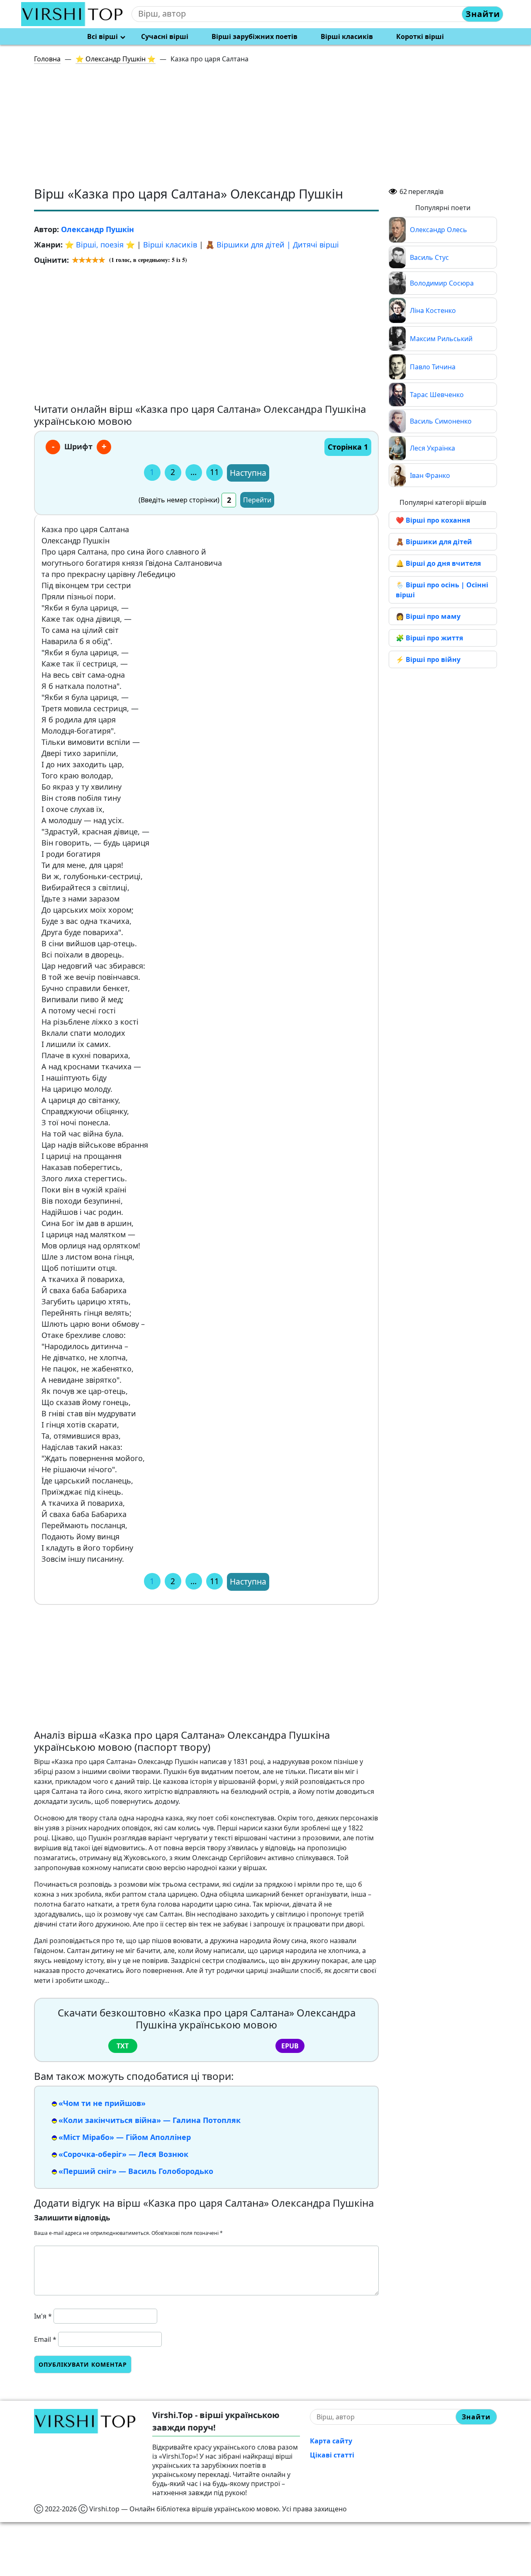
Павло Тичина (433, 367)
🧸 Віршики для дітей (434, 542)
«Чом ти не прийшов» (102, 2103)
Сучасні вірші (165, 36)
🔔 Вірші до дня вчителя (438, 563)
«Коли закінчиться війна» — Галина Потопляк (150, 2120)
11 (214, 472)
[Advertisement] (270, 128)
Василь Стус (429, 257)
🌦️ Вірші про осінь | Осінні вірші (442, 590)
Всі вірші (102, 36)
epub (290, 2046)
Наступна (248, 473)
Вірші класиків (347, 36)
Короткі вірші (420, 36)
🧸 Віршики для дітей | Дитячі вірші (272, 245)
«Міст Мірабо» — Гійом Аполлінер (125, 2137)
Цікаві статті (332, 2455)
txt (123, 2046)
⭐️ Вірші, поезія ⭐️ (100, 245)
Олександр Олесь (438, 230)
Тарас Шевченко (437, 395)
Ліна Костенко (433, 310)
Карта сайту (331, 2441)
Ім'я (43, 2316)
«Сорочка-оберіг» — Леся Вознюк (123, 2154)
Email (45, 2339)
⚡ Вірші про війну (428, 659)
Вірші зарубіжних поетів (255, 36)
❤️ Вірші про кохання (433, 520)
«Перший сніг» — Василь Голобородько (136, 2171)
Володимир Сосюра (442, 283)
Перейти (257, 500)
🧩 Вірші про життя (429, 638)
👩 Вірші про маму (428, 616)
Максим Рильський (441, 339)
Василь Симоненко (441, 421)
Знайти (483, 14)
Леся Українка (432, 448)
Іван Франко (430, 475)
